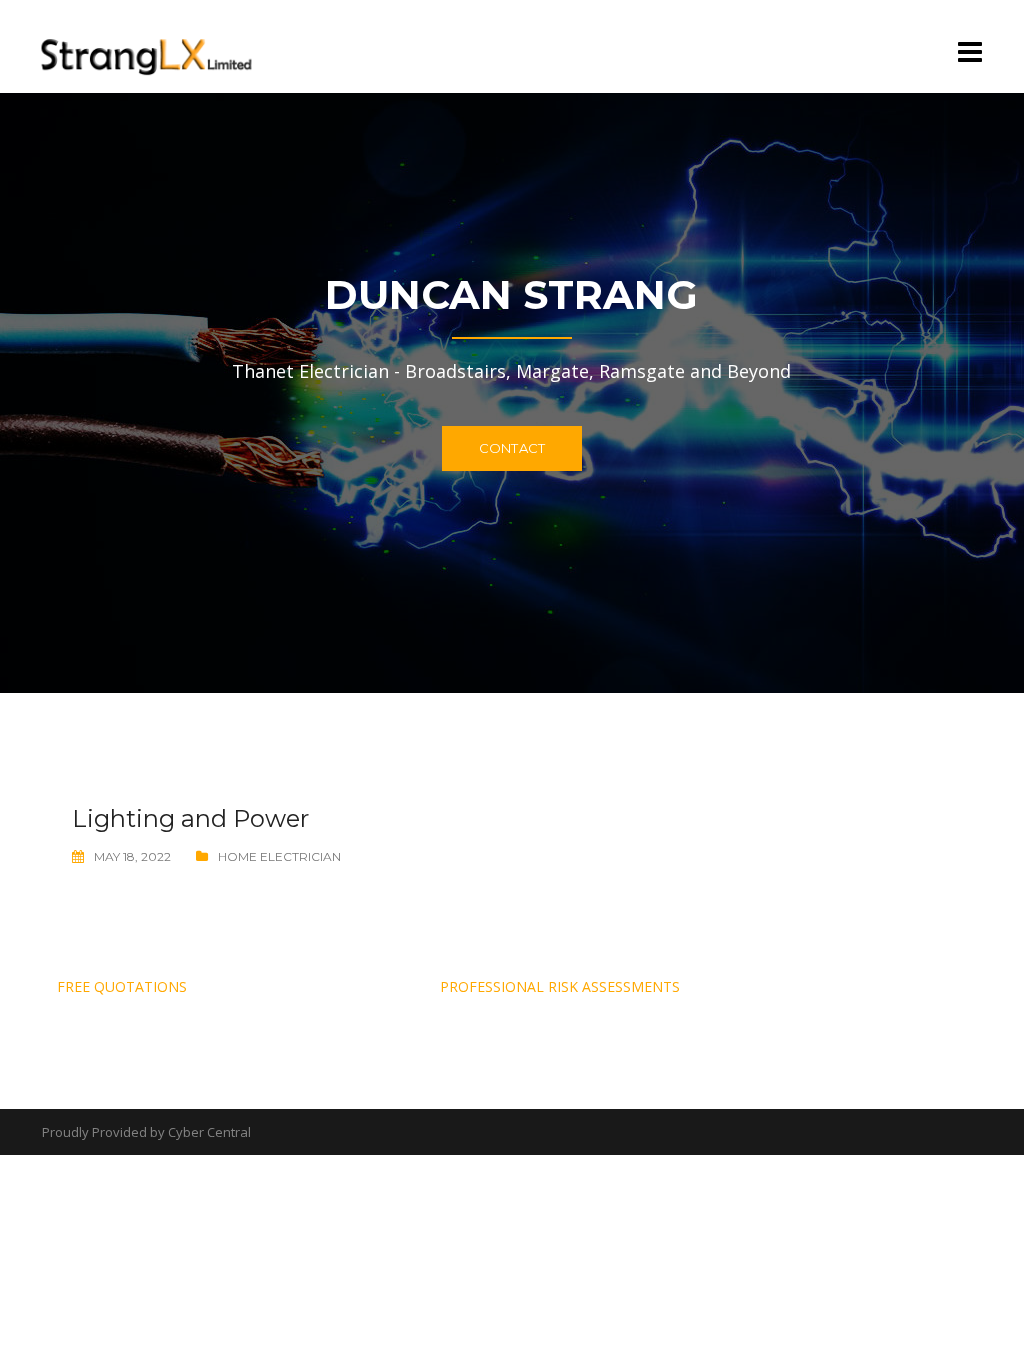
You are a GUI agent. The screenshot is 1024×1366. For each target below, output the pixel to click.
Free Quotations (122, 986)
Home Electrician (279, 856)
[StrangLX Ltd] (148, 44)
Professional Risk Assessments (560, 986)
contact (512, 448)
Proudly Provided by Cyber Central (146, 1132)
